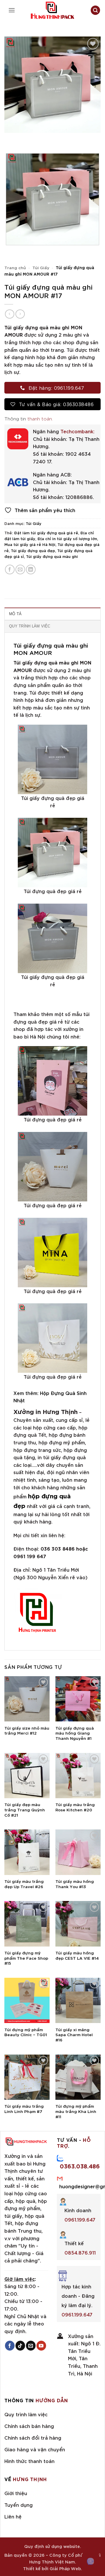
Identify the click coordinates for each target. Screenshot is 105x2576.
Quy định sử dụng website (52, 2546)
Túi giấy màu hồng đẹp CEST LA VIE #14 (77, 1955)
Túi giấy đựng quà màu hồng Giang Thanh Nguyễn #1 (75, 1733)
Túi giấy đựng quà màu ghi (52, 556)
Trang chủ (15, 267)
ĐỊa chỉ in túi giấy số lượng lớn (67, 538)
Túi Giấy (41, 267)
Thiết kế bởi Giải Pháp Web (52, 2568)
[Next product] (9, 314)
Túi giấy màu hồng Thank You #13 (75, 1884)
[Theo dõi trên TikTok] (20, 2346)
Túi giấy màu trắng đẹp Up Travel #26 (24, 1884)
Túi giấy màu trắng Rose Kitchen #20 (75, 1807)
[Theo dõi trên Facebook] (10, 2346)
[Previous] (10, 139)
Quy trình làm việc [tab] (30, 626)
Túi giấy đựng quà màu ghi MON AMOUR (51, 649)
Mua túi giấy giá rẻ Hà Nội (30, 544)
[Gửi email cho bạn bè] (20, 569)
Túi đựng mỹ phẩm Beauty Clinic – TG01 (26, 2032)
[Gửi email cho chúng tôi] (31, 2346)
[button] (12, 10)
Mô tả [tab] (15, 614)
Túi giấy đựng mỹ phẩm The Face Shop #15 (26, 1958)
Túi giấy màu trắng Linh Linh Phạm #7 (24, 2108)
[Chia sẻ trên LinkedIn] (31, 569)
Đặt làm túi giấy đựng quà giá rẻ (46, 533)
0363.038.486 (80, 2166)
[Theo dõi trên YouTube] (41, 2346)
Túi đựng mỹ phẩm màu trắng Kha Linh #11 (76, 2111)
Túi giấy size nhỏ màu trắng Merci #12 (27, 1730)
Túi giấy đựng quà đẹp (33, 550)
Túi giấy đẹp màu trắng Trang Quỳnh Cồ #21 (25, 1809)
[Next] (26, 139)
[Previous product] (20, 314)
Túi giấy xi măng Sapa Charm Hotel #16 (74, 2035)
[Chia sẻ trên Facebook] (10, 569)
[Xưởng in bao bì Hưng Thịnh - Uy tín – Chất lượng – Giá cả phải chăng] (52, 10)
